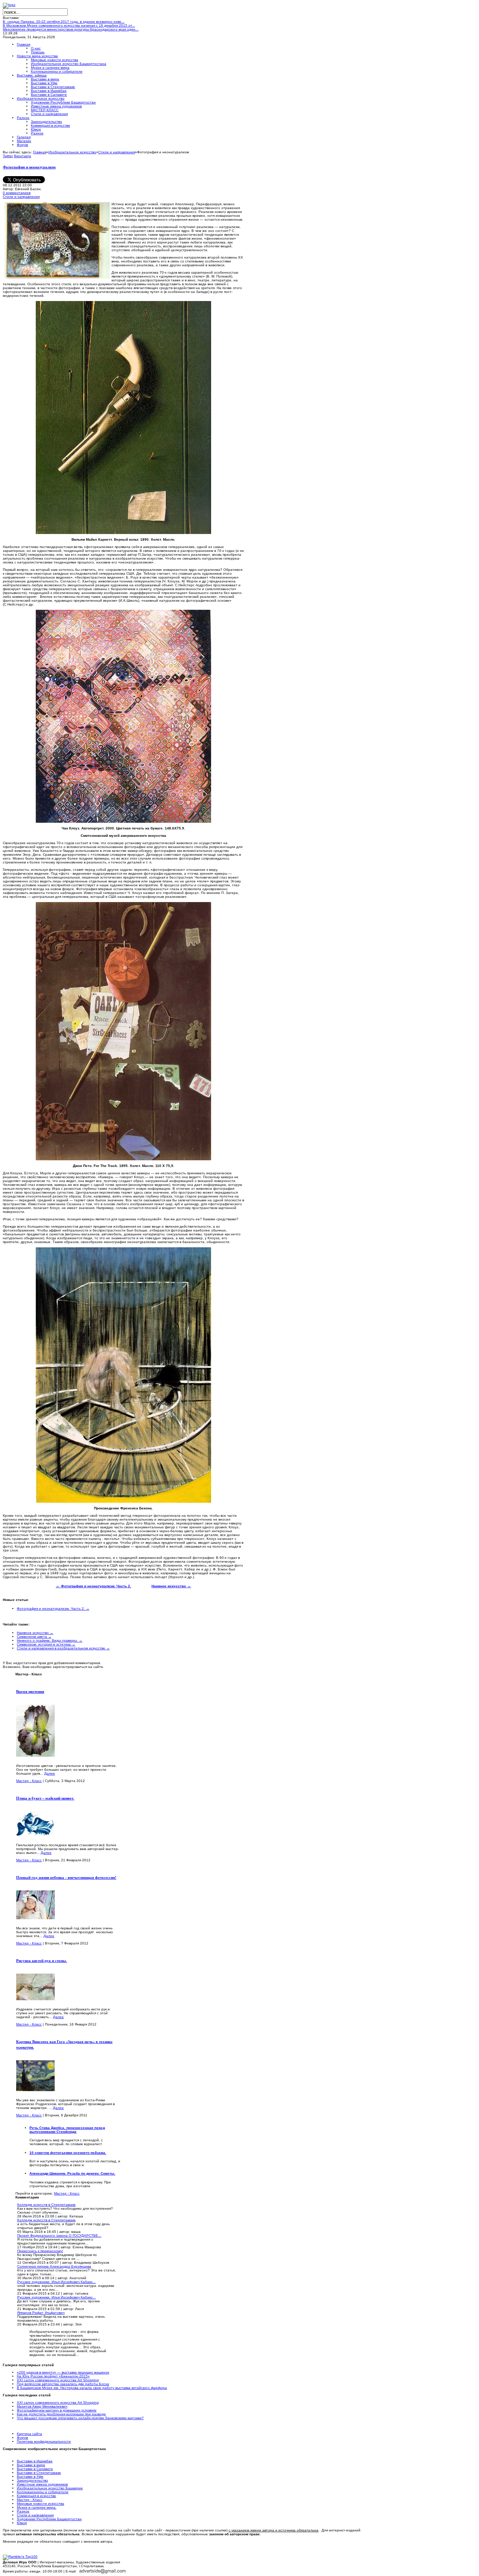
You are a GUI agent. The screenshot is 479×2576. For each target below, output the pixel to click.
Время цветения (30, 1691)
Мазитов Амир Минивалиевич (42, 2406)
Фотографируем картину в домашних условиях (57, 2410)
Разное (23, 2511)
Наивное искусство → (35, 1633)
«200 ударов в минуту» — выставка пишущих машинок (63, 2372)
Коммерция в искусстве (36, 2496)
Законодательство (32, 2480)
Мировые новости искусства (41, 2504)
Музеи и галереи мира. (37, 2507)
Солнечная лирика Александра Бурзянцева (54, 2266)
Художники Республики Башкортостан (49, 2519)
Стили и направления (117, 152)
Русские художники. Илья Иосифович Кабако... (56, 2282)
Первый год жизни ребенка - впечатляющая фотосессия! (66, 1877)
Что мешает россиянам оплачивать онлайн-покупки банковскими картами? (80, 2418)
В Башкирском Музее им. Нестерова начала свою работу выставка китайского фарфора (92, 2388)
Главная (40, 152)
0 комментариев (17, 193)
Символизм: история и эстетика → (46, 1644)
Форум (22, 2438)
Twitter (8, 156)
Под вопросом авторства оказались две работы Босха (63, 2384)
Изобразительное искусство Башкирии (50, 2488)
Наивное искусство (171, 1586)
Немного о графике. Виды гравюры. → (50, 1640)
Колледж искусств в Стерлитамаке (46, 2205)
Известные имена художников (42, 2484)
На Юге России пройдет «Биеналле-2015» (53, 2376)
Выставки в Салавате (35, 2469)
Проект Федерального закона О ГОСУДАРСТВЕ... (59, 2235)
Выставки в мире (31, 2465)
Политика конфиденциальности (44, 2441)
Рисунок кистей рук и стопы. (42, 1961)
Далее (50, 1773)
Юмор (22, 2523)
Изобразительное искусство (72, 152)
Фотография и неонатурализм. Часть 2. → (53, 1609)
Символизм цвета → (34, 1637)
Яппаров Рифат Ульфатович (41, 2313)
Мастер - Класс (29, 1781)
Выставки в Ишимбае (35, 2461)
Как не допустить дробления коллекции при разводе (61, 2414)
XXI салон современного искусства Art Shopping (58, 2380)
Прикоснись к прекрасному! (40, 2251)
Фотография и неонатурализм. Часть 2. (93, 1586)
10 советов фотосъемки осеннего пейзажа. (68, 2153)
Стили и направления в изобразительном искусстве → (63, 1648)
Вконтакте (23, 156)
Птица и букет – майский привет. (45, 1798)
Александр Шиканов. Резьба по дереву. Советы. (72, 2173)
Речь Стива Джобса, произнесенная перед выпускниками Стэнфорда (67, 2130)
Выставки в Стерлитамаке (39, 2473)
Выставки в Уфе (30, 2477)
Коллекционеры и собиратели (43, 2492)
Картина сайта (29, 2434)
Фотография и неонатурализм (29, 167)
